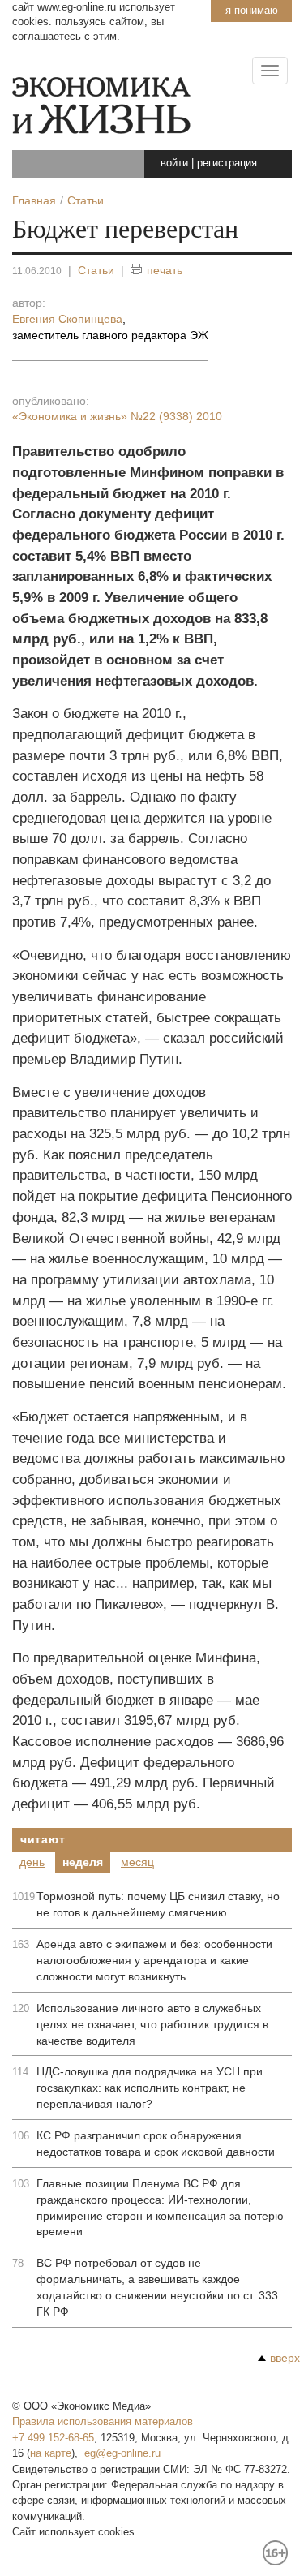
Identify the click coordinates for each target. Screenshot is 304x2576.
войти (174, 163)
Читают (43, 1839)
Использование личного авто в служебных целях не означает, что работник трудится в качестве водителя (152, 2024)
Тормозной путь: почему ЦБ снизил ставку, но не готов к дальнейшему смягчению (158, 1904)
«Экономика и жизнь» (117, 416)
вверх (285, 2358)
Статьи (96, 270)
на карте (51, 2453)
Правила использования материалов (103, 2421)
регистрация (227, 163)
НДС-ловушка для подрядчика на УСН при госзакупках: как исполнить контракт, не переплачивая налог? (150, 2088)
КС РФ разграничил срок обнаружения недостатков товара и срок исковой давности (156, 2144)
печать (165, 270)
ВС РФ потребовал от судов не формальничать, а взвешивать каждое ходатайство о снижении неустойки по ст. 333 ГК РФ (157, 2287)
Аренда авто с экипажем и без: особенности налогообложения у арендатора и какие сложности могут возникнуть (154, 1960)
